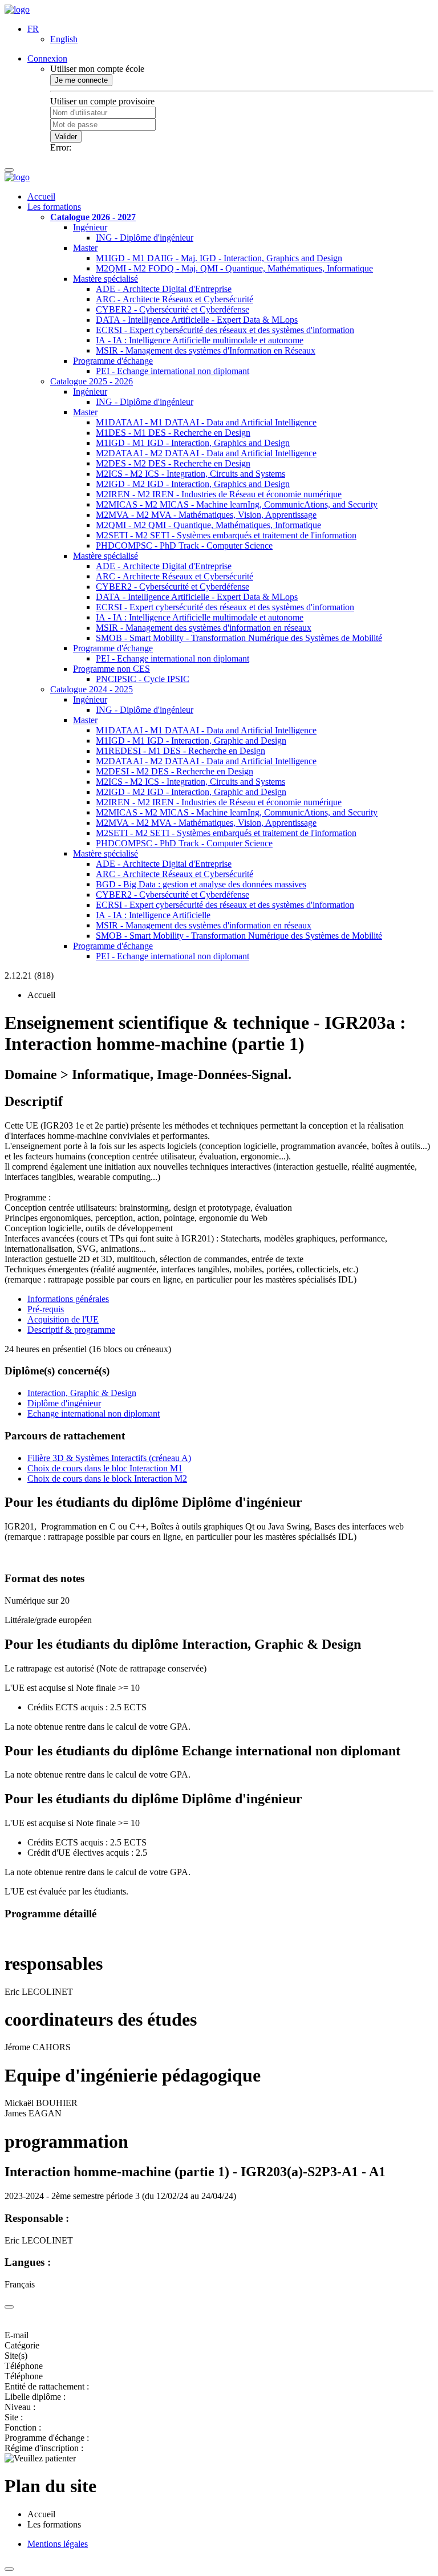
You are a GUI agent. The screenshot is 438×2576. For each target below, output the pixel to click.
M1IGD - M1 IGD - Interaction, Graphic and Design (191, 741)
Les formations (54, 207)
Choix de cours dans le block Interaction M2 (107, 1478)
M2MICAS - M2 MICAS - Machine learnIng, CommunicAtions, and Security (237, 504)
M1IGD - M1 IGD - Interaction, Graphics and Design (193, 443)
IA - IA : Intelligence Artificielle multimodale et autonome (200, 340)
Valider (66, 137)
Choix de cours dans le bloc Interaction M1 (105, 1468)
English (64, 39)
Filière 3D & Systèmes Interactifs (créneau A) (109, 1458)
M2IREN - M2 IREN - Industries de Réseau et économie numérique (219, 494)
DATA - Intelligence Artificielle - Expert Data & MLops (197, 320)
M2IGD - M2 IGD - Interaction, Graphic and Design (191, 792)
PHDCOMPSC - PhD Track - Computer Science (184, 545)
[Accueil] (17, 9)
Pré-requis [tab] (46, 1309)
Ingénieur (90, 227)
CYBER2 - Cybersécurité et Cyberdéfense (173, 309)
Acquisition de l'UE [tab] (63, 1319)
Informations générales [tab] (68, 1299)
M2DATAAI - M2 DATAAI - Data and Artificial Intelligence (206, 453)
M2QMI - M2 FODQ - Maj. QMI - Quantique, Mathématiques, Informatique (234, 268)
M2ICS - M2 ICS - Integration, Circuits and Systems (190, 474)
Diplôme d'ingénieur (64, 1403)
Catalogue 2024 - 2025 (92, 689)
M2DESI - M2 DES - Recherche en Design (175, 771)
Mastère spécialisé (106, 279)
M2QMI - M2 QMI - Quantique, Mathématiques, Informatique (208, 525)
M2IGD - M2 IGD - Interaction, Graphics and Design (193, 484)
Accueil (41, 196)
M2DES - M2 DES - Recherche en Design (173, 463)
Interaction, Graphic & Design (82, 1393)
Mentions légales (58, 2544)
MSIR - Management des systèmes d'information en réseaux (204, 628)
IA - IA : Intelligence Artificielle (153, 915)
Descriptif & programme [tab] (71, 1330)
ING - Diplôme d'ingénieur (145, 238)
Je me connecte (81, 80)
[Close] (9, 2307)
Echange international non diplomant (94, 1413)
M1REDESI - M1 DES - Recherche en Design (181, 751)
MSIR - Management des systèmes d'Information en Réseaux (206, 350)
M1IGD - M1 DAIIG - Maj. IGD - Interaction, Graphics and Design (219, 258)
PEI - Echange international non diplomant (173, 371)
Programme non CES (111, 669)
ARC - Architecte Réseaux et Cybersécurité (175, 299)
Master (85, 248)
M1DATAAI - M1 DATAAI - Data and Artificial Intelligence (206, 422)
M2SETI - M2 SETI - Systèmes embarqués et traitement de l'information (226, 535)
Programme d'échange (113, 361)
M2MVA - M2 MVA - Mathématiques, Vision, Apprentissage (206, 515)
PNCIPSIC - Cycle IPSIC (143, 679)
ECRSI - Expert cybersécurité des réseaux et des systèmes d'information (225, 330)
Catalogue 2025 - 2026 (92, 381)
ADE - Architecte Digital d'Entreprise (164, 289)
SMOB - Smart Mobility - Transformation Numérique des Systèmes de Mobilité (239, 638)
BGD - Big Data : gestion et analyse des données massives (201, 884)
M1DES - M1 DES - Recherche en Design (173, 433)
